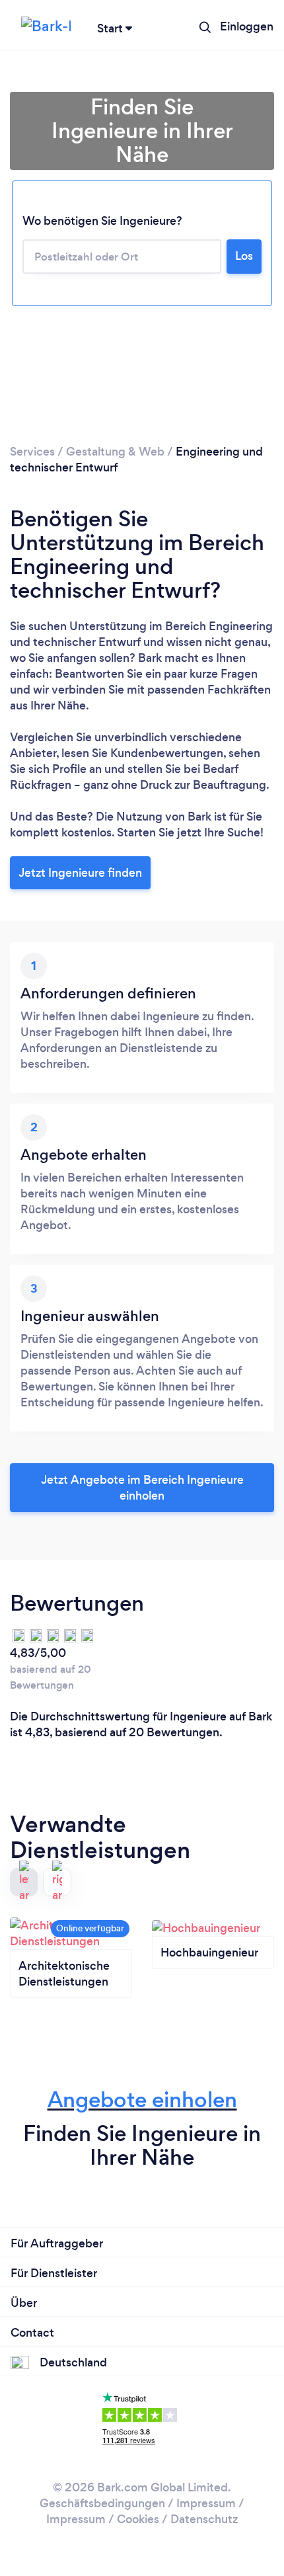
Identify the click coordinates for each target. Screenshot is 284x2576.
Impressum (206, 2503)
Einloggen (247, 26)
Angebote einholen (142, 2100)
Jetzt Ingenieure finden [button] (80, 873)
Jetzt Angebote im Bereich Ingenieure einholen (142, 1488)
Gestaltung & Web (115, 452)
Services (32, 452)
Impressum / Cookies (103, 2519)
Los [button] (244, 256)
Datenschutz (204, 2519)
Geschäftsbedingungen (102, 2503)
